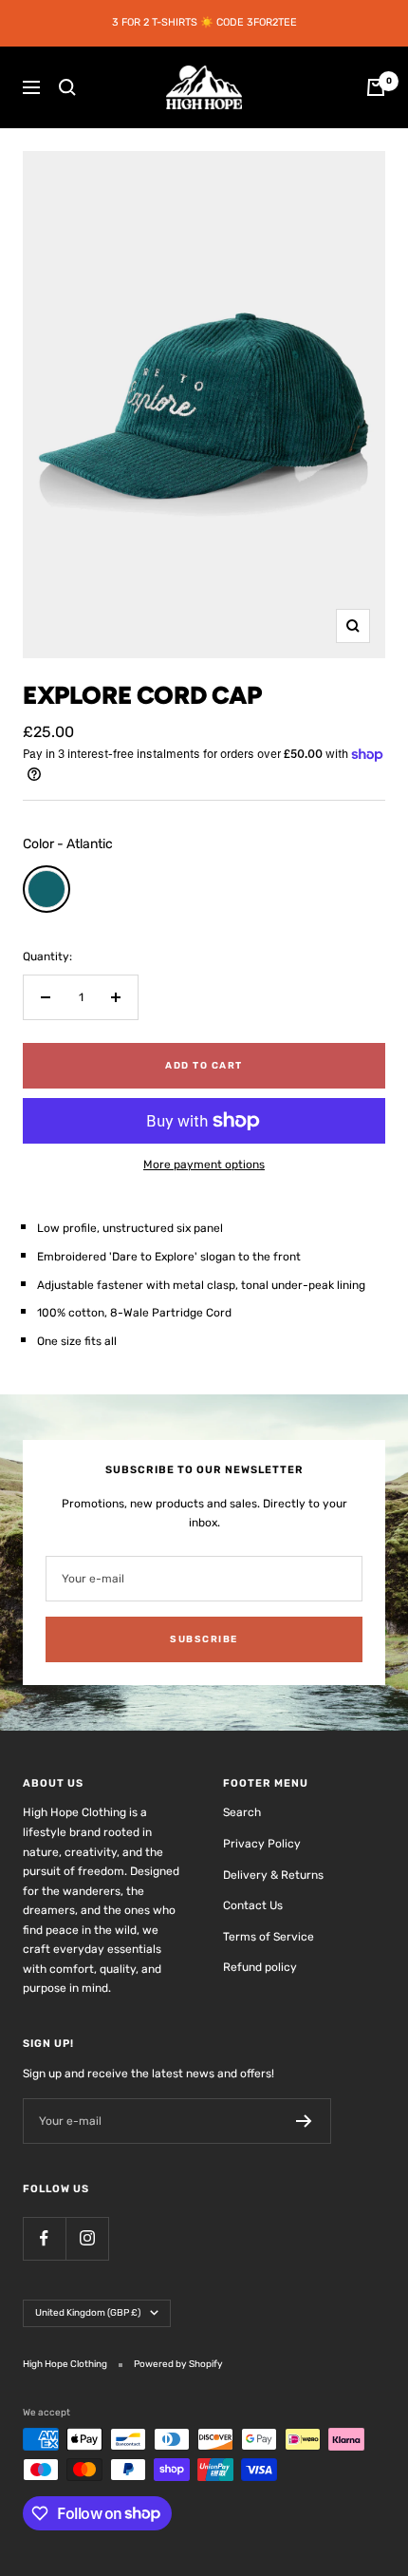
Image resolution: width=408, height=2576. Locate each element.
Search (242, 1812)
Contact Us (253, 1905)
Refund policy (260, 1967)
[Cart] (376, 87)
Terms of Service (269, 1937)
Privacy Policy (262, 1844)
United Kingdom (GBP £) (88, 2313)
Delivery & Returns (273, 1875)
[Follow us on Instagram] (87, 2238)
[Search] (67, 87)
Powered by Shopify (178, 2364)
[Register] (304, 2121)
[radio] (46, 889)
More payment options (204, 1165)
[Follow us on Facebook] (44, 2238)
